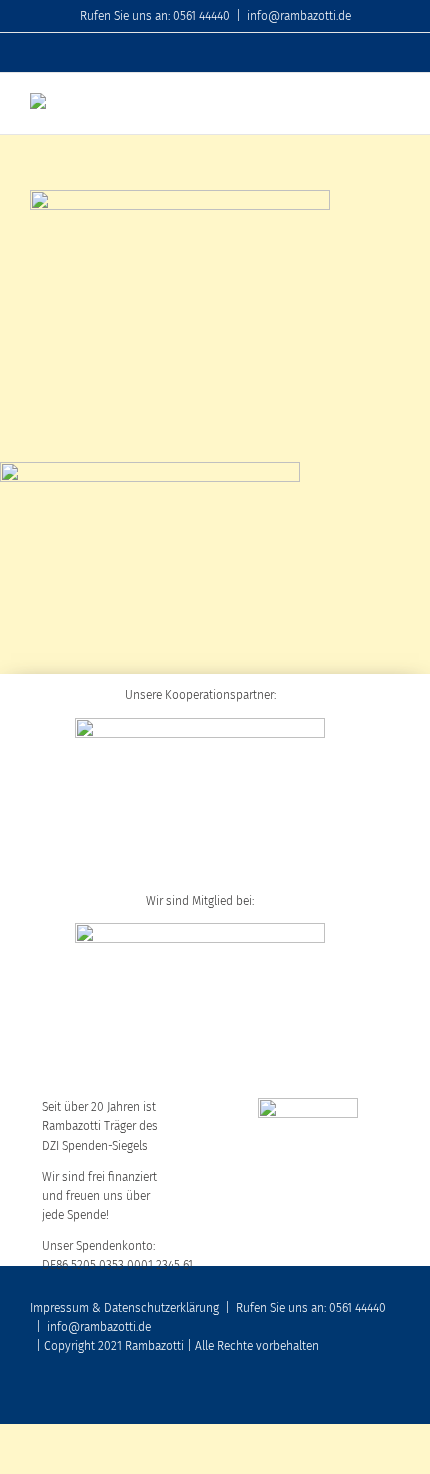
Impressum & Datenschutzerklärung (124, 1308)
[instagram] (362, 1396)
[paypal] (394, 1396)
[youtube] (330, 1396)
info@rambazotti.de (299, 16)
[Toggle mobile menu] (392, 103)
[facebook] (298, 1396)
